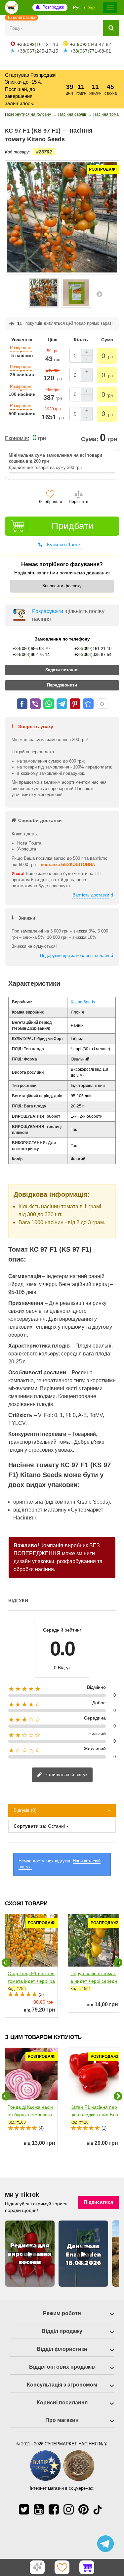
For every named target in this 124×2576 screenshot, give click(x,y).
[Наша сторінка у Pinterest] (83, 2509)
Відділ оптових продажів (62, 2367)
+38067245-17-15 (38, 51)
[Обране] (62, 2567)
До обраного (50, 502)
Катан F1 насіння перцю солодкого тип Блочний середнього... (94, 2115)
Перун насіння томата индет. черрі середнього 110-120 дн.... (94, 1981)
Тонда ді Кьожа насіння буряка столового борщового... (30, 2115)
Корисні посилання (62, 2403)
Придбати (73, 526)
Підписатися (99, 2202)
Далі (99, 294)
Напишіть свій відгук (65, 1774)
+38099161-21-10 (38, 44)
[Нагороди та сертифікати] (62, 2480)
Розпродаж (53, 7)
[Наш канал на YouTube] (39, 2509)
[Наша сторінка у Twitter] (24, 2509)
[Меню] (110, 8)
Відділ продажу (62, 2331)
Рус (77, 7)
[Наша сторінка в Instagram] (69, 2509)
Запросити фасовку (62, 586)
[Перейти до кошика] (87, 2567)
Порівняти (79, 502)
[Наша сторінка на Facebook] (54, 2509)
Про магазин (62, 2420)
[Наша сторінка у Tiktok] (98, 2509)
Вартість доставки (91, 895)
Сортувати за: (30, 1826)
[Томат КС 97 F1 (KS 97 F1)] (44, 293)
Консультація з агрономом (62, 2385)
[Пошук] (111, 28)
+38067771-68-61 (91, 51)
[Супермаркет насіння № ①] (12, 7)
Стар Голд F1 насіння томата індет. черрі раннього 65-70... (31, 1981)
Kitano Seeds (83, 1002)
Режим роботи (62, 2313)
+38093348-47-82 (91, 44)
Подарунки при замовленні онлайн (75, 956)
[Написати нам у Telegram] (105, 2544)
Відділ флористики (62, 2349)
